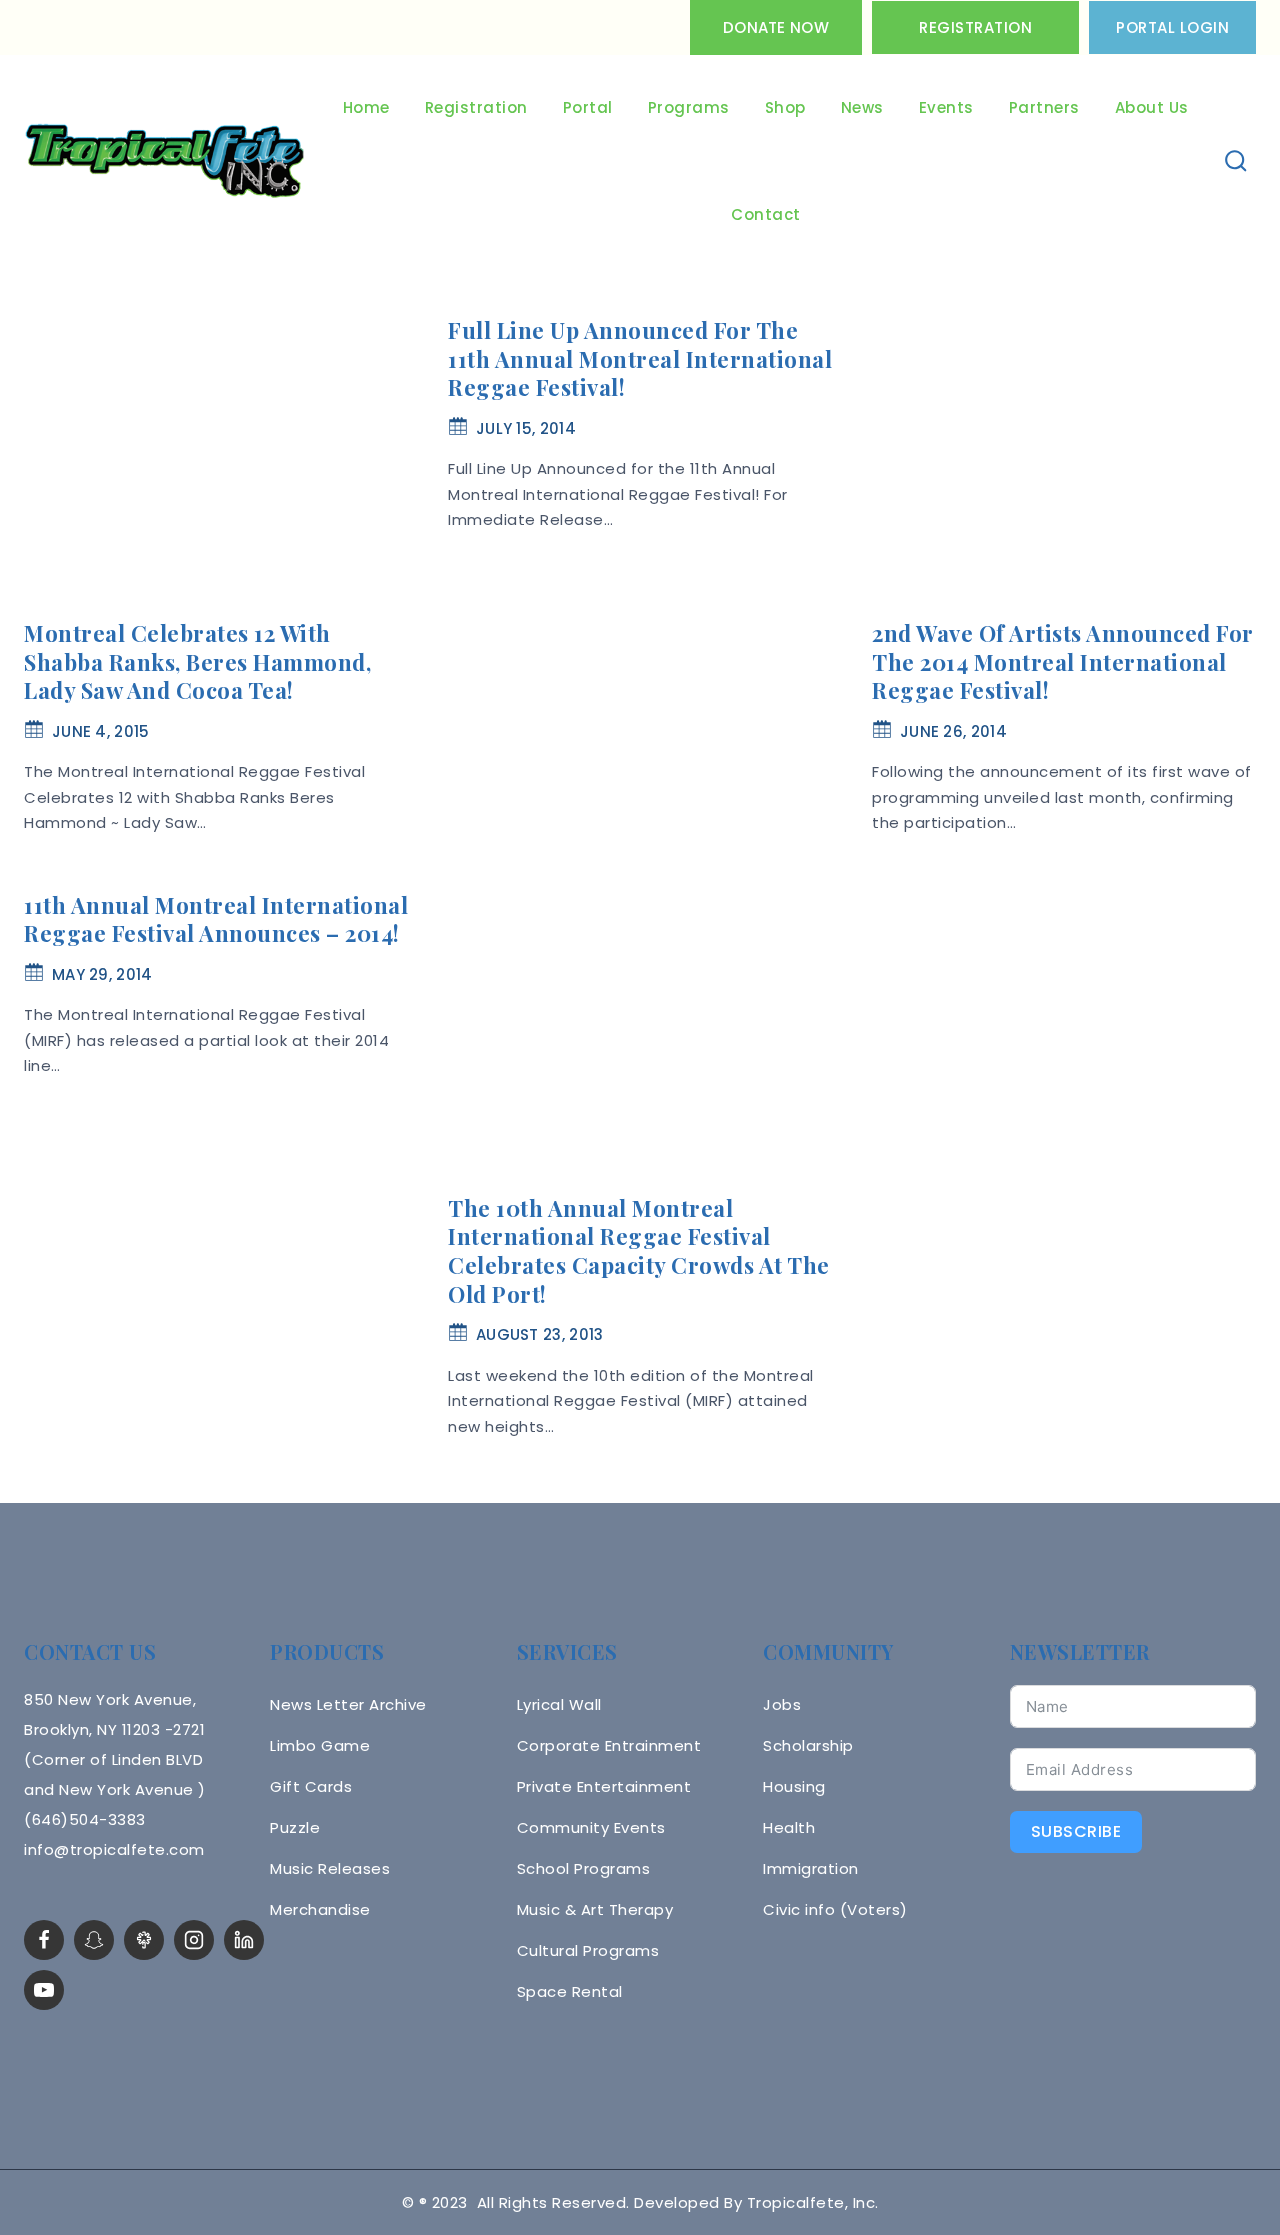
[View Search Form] (1236, 161)
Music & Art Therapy (595, 1909)
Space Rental (570, 1991)
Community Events (591, 1827)
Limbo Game (320, 1745)
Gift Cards (311, 1786)
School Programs (584, 1868)
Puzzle (295, 1827)
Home (366, 107)
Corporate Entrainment (609, 1745)
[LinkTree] (144, 1940)
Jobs (782, 1704)
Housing (794, 1786)
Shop (785, 107)
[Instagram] (194, 1940)
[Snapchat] (94, 1940)
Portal (588, 107)
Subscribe (1076, 1831)
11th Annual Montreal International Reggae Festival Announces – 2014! (216, 919)
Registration (975, 27)
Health (789, 1827)
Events (946, 107)
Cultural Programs (588, 1950)
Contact (766, 214)
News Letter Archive (348, 1704)
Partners (1044, 107)
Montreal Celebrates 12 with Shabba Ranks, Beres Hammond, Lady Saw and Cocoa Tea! (197, 661)
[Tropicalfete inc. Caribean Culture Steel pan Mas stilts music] (165, 162)
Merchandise (320, 1909)
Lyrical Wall (559, 1704)
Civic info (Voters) (835, 1909)
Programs (689, 107)
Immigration (811, 1868)
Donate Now (776, 27)
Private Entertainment (604, 1786)
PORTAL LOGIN (1172, 27)
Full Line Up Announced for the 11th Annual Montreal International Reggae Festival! (640, 358)
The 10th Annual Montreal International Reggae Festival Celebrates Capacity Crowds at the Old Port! (639, 1251)
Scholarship (808, 1745)
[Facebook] (44, 1940)
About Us (1152, 107)
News (862, 107)
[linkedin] (244, 1940)
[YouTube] (44, 1990)
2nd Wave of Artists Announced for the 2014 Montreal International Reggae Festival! (1063, 661)
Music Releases (330, 1868)
